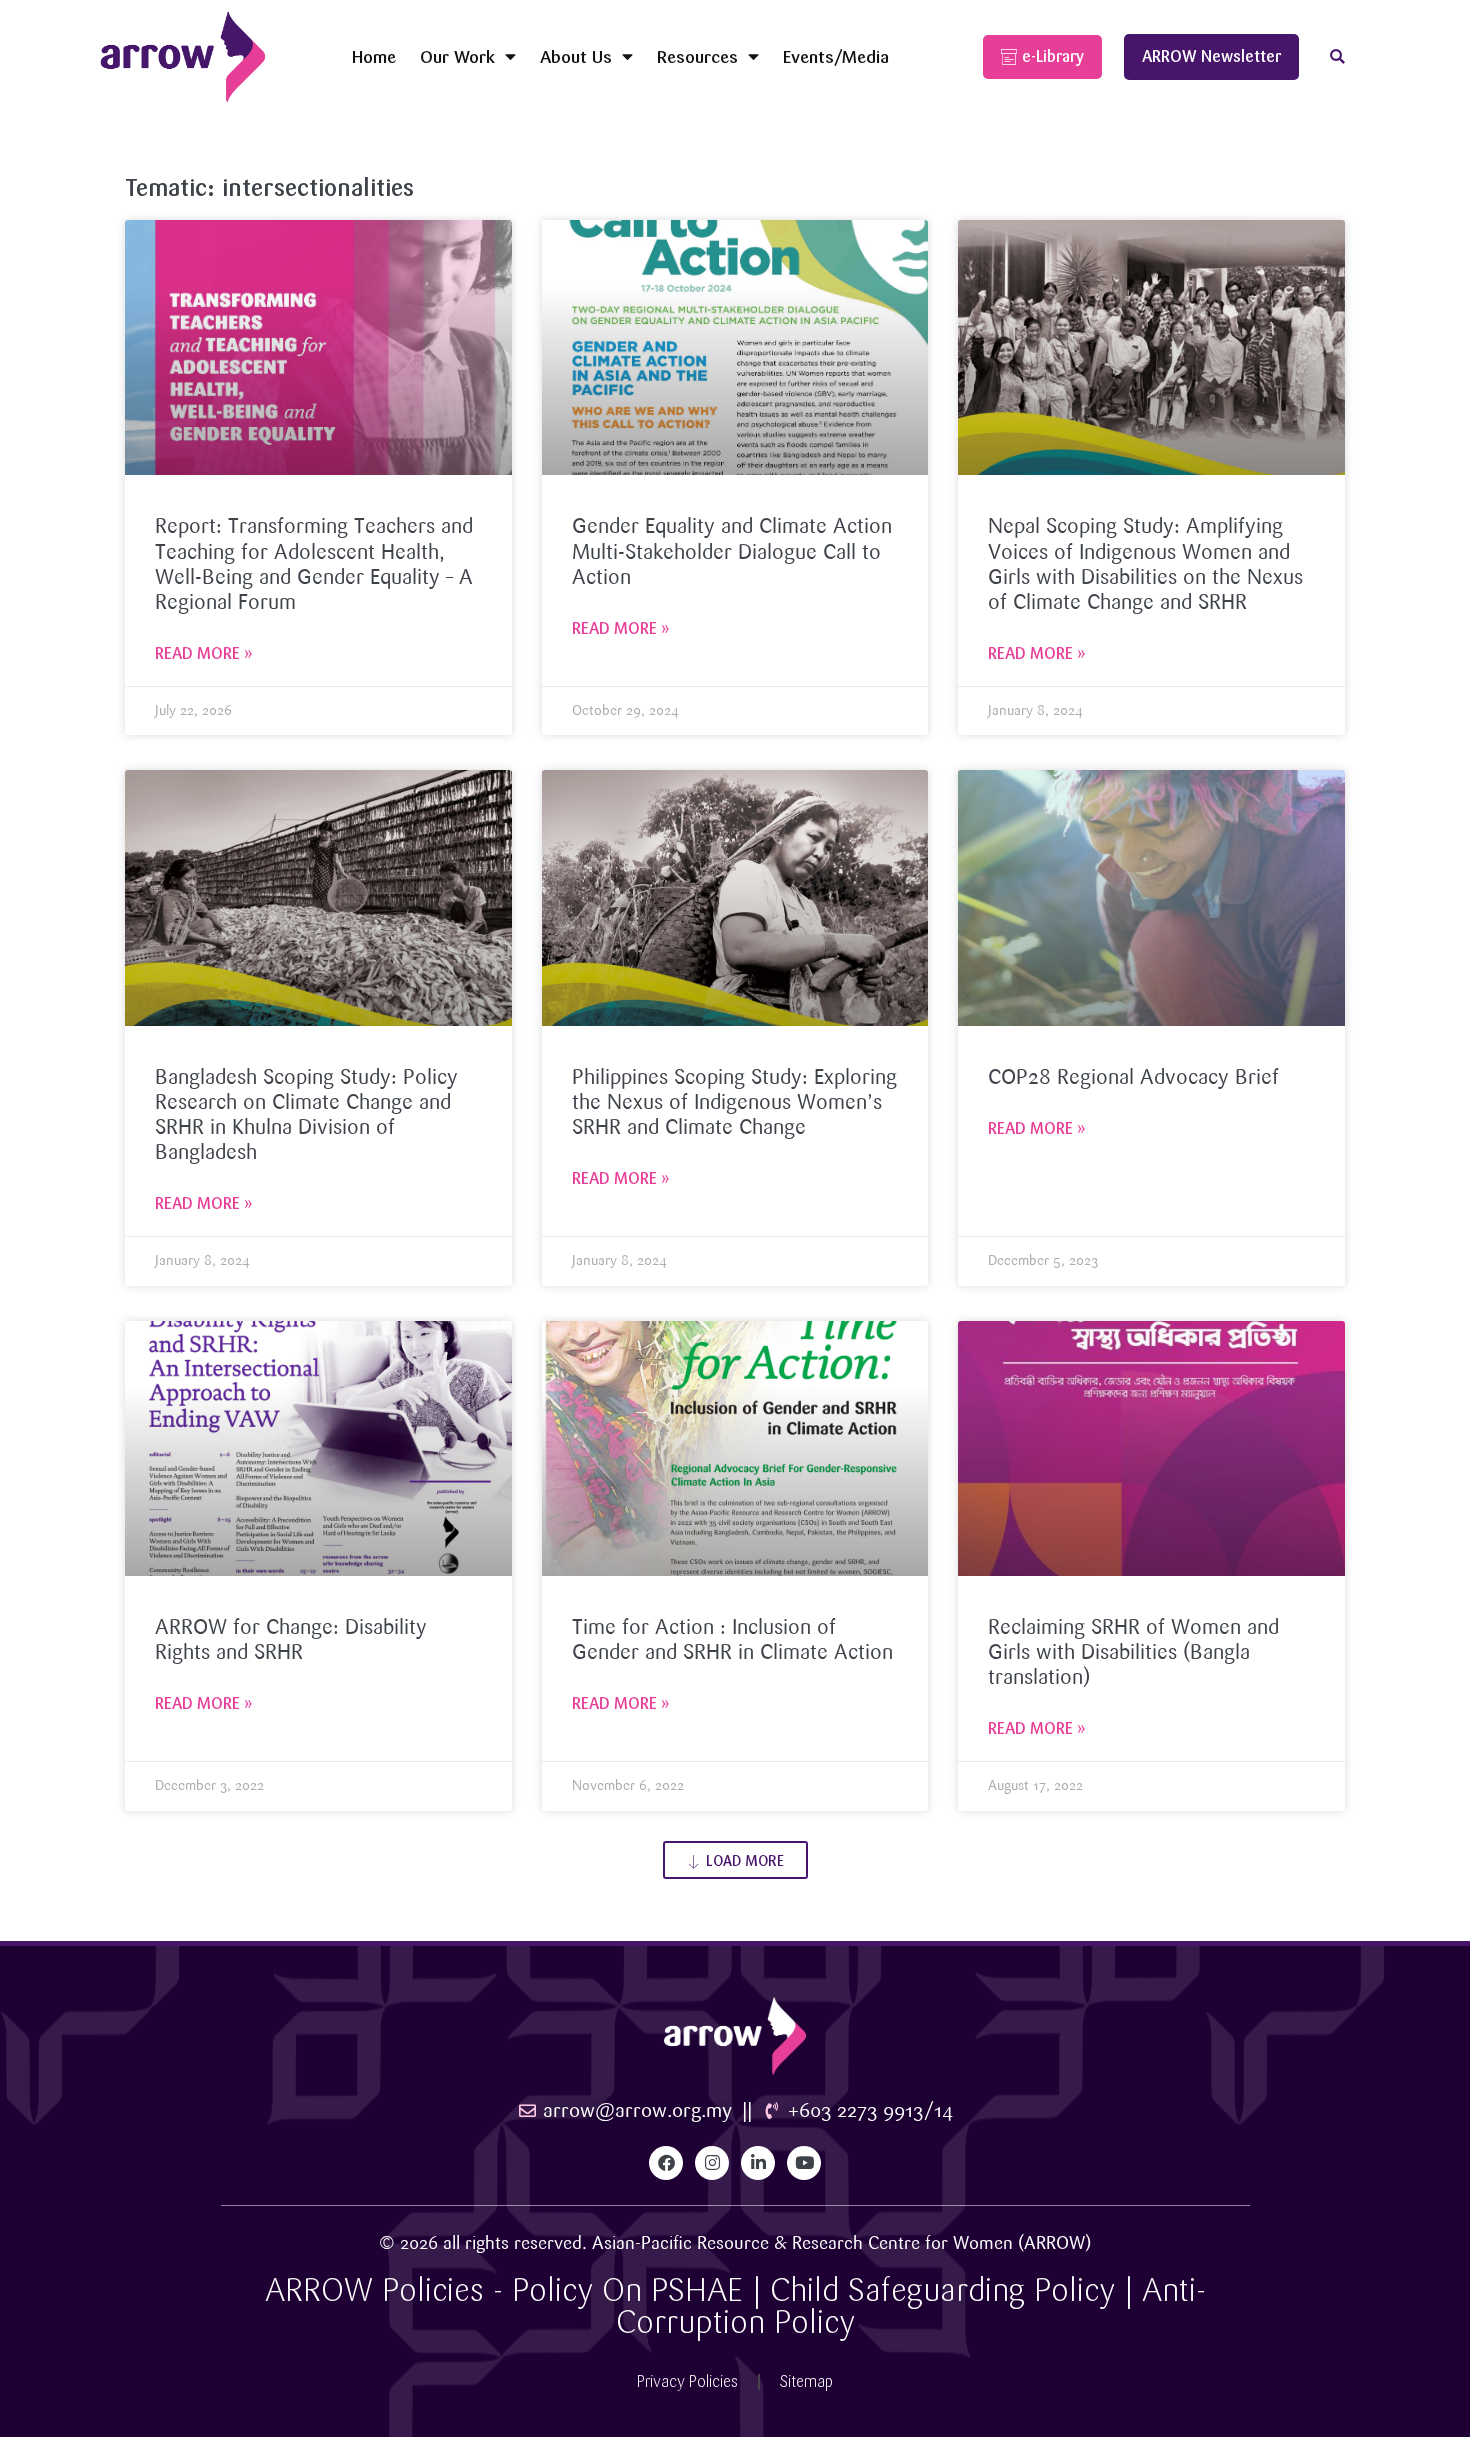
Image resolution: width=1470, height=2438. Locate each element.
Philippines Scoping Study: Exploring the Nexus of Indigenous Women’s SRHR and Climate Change (734, 1103)
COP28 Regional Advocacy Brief (1133, 1078)
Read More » (204, 653)
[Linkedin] (758, 2163)
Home (374, 56)
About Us (576, 56)
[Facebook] (666, 2163)
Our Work (457, 56)
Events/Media (836, 56)
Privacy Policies (687, 2381)
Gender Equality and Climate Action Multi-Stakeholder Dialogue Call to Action (732, 552)
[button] (1337, 57)
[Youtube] (804, 2163)
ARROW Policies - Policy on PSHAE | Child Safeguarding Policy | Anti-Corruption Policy (735, 2306)
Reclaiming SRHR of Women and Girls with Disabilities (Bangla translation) (1133, 1653)
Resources (697, 56)
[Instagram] (712, 2163)
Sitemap (806, 2381)
